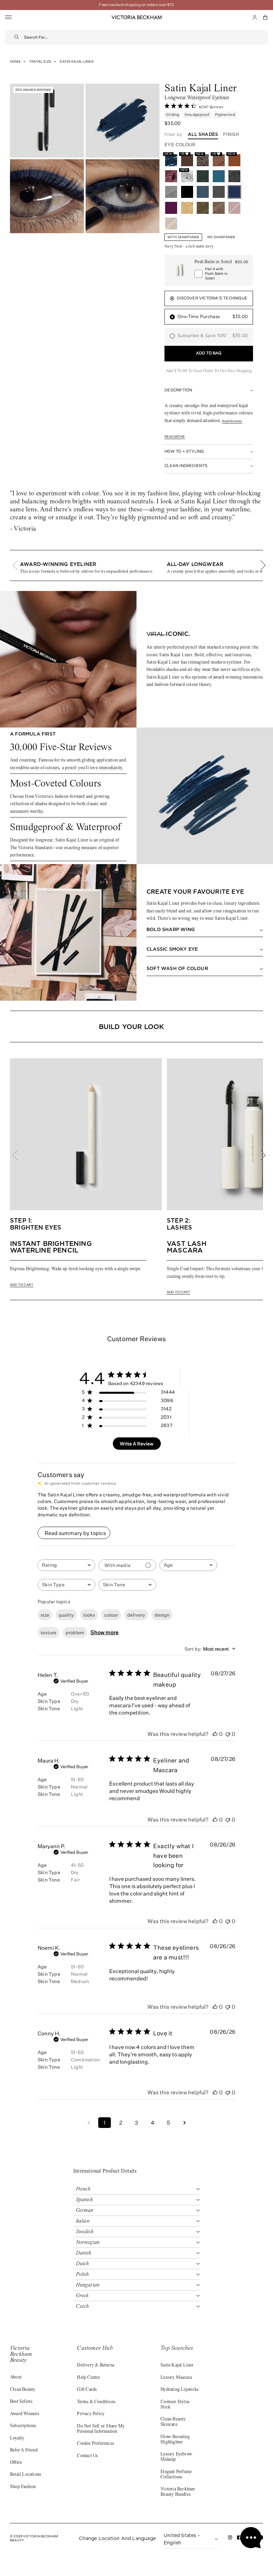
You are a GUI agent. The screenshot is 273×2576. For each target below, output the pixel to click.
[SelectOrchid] (171, 176)
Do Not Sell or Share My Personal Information (101, 2429)
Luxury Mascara (176, 2378)
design (162, 1615)
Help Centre (88, 2378)
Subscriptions (23, 2426)
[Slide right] (259, 565)
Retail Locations (25, 2475)
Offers (16, 2463)
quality (66, 1615)
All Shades (203, 134)
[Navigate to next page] (184, 2123)
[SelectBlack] (187, 192)
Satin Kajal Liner (177, 2365)
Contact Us (87, 2456)
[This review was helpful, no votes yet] (215, 1734)
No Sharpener (221, 237)
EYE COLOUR (180, 145)
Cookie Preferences (95, 2444)
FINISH (231, 134)
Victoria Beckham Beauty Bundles (178, 2492)
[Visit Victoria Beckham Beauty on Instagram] (230, 2539)
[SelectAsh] (219, 192)
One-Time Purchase (213, 317)
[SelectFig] (171, 208)
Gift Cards (87, 2390)
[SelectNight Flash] (234, 176)
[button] (265, 17)
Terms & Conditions (96, 2402)
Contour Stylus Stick (175, 2405)
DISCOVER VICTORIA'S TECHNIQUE (212, 298)
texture (48, 1632)
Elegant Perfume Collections (176, 2475)
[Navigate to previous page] (89, 2123)
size (45, 1615)
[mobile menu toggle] (8, 17)
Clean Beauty (23, 2390)
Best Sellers (21, 2402)
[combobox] (146, 37)
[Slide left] (19, 565)
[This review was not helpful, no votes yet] (228, 1734)
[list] (136, 565)
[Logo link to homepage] (136, 17)
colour (111, 1615)
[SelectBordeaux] (234, 208)
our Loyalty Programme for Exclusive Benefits (136, 5)
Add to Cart (22, 1285)
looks (89, 1615)
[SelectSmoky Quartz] (219, 208)
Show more (105, 1632)
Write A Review (137, 1444)
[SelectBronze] (171, 224)
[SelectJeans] (203, 192)
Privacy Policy (91, 2414)
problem (75, 1632)
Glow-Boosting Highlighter (175, 2440)
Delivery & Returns (96, 2365)
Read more (175, 437)
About (16, 2377)
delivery (136, 1615)
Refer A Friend (24, 2450)
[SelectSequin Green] (203, 208)
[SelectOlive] (203, 176)
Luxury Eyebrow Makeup (176, 2457)
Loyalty (17, 2438)
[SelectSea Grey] (171, 192)
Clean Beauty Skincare (173, 2422)
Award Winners (25, 2414)
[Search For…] (17, 37)
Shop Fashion (23, 2487)
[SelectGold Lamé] (187, 208)
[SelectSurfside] (219, 176)
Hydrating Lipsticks (179, 2390)
